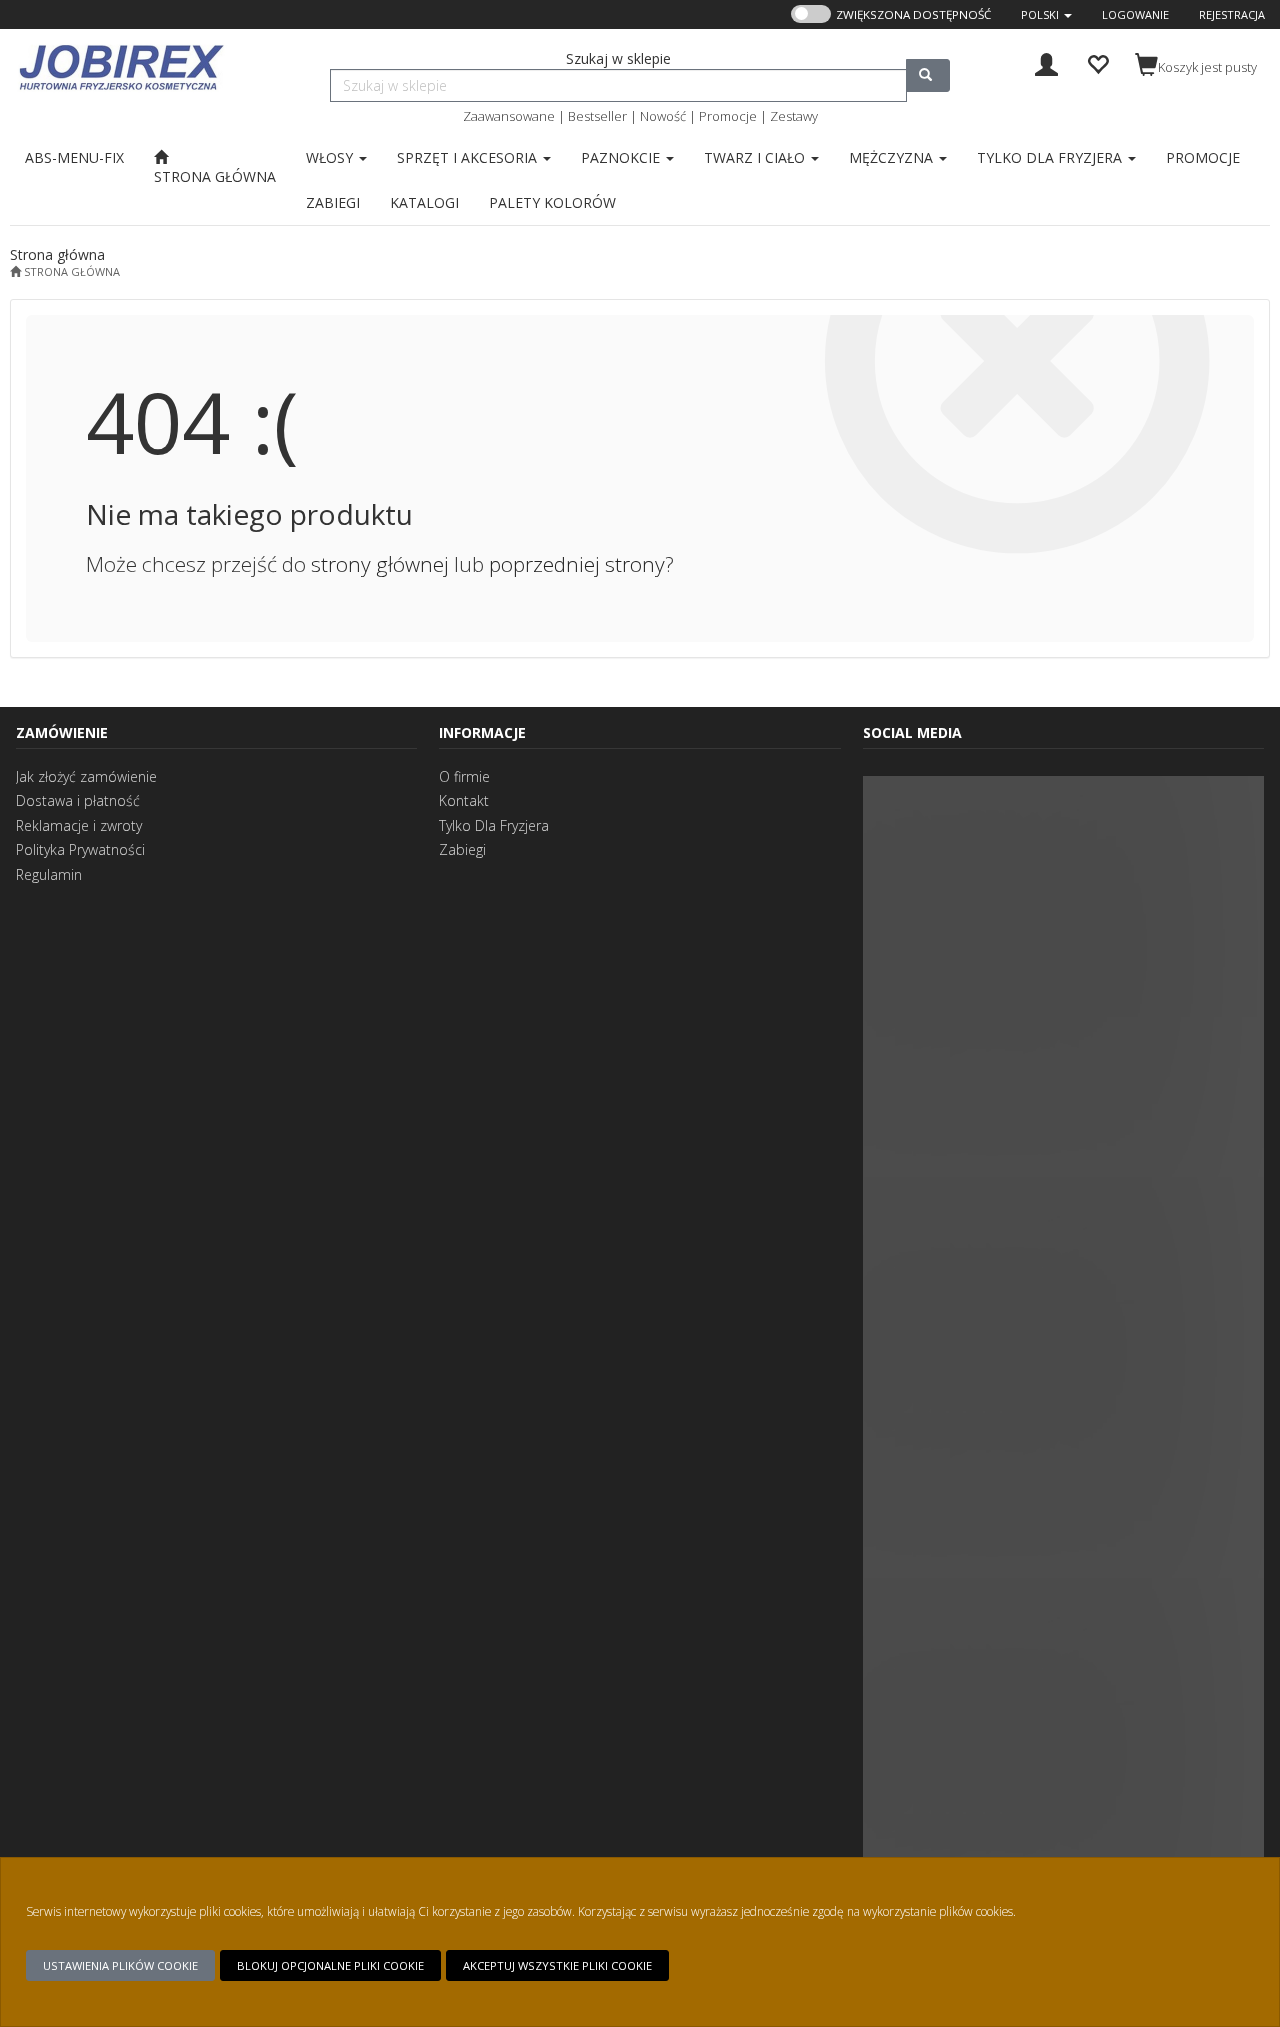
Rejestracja (1232, 14)
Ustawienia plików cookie (120, 1965)
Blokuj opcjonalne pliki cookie (330, 1965)
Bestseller (597, 116)
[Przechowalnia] (1097, 62)
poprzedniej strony (577, 564)
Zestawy (794, 116)
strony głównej (380, 564)
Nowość (663, 116)
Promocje (728, 116)
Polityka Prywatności (80, 849)
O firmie (464, 776)
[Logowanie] (1046, 62)
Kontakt (464, 800)
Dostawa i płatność (78, 800)
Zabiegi (462, 849)
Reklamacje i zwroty (79, 825)
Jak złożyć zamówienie (86, 776)
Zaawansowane (509, 116)
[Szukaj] (928, 75)
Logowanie (1135, 14)
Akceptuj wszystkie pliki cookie (557, 1965)
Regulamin (49, 874)
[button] (1046, 14)
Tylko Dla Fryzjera (494, 825)
